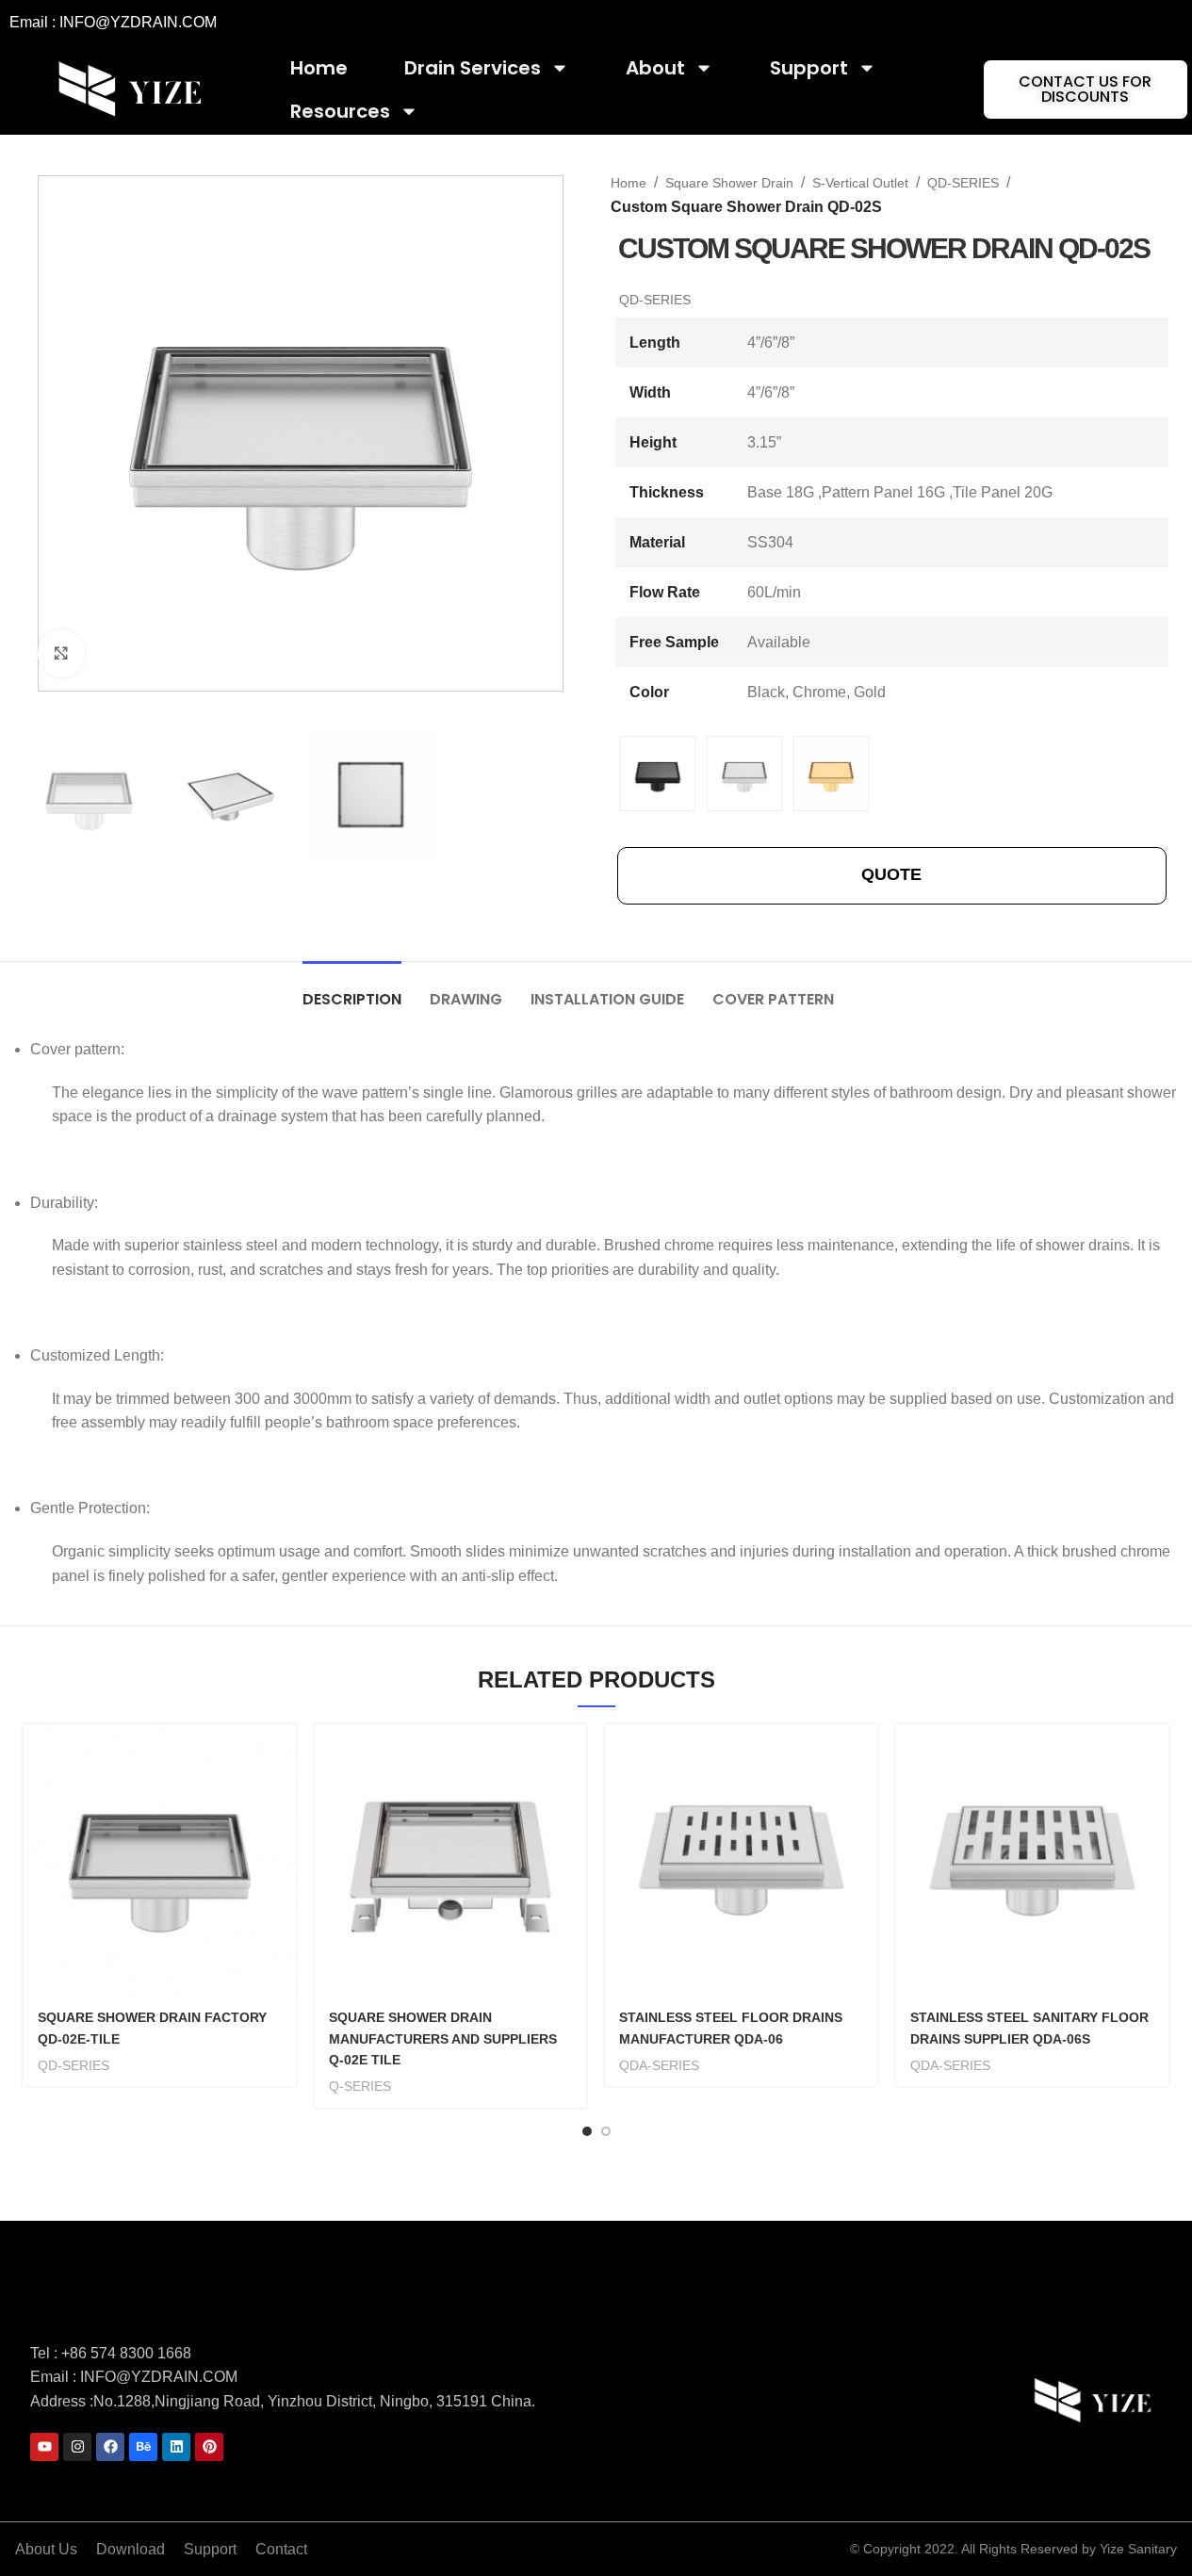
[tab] (352, 990)
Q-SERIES (360, 2086)
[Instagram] (77, 2447)
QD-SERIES (963, 183)
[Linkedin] (176, 2447)
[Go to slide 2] (606, 2131)
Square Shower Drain (729, 183)
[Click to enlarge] (61, 653)
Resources (340, 111)
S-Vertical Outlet (860, 183)
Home (319, 68)
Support (809, 68)
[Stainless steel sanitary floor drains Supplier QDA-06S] (1032, 1860)
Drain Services (473, 68)
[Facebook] (110, 2447)
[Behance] (143, 2447)
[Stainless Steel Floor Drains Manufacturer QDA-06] (741, 1860)
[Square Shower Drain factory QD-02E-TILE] (160, 1860)
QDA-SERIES (659, 2065)
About (655, 68)
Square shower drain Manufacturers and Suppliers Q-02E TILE (443, 2038)
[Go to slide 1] (587, 2131)
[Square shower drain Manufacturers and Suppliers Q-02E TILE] (451, 1860)
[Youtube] (44, 2447)
